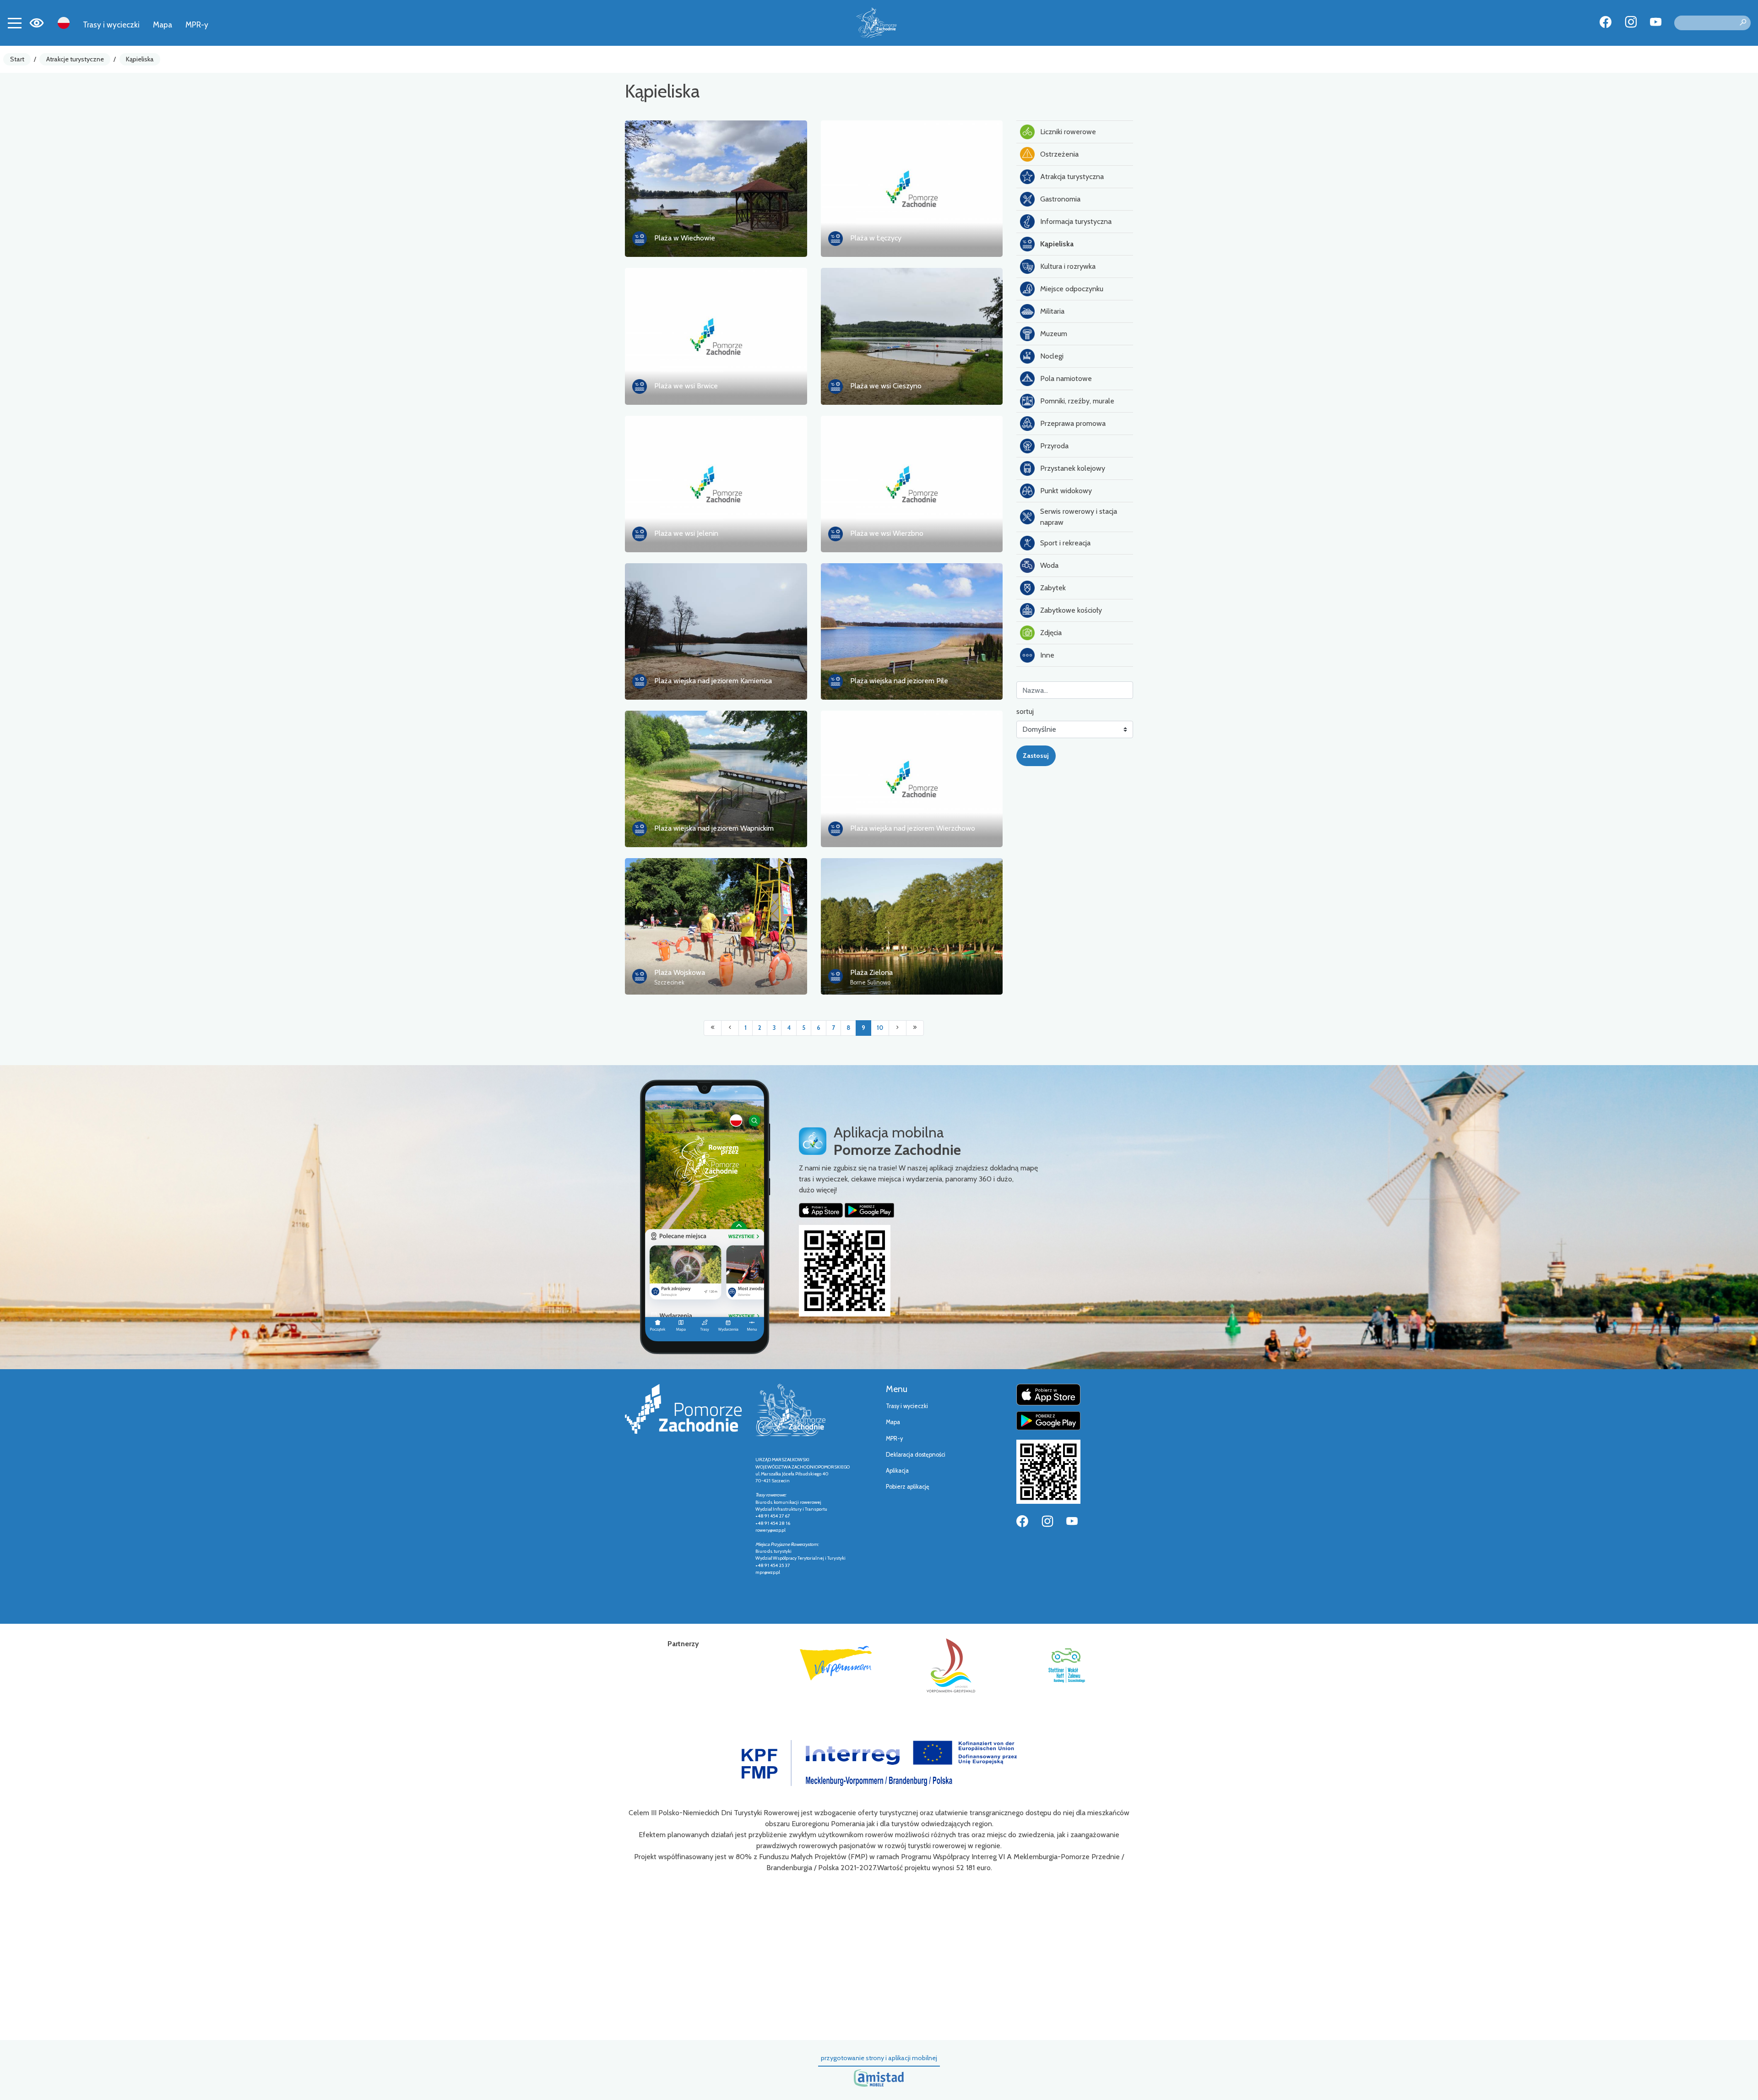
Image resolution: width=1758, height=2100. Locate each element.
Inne (1047, 655)
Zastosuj (1036, 756)
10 (880, 1028)
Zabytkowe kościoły (1071, 610)
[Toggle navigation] (15, 23)
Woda (1049, 565)
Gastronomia (1060, 199)
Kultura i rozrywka (1068, 266)
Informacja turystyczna (1076, 221)
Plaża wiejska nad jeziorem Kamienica (713, 681)
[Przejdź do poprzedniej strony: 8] (730, 1028)
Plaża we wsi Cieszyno (886, 386)
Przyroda (1054, 446)
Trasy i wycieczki (111, 24)
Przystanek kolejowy (1073, 468)
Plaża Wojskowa (680, 972)
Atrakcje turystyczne (75, 59)
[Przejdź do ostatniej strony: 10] (915, 1028)
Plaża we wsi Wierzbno (887, 533)
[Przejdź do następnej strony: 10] (898, 1028)
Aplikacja (897, 1471)
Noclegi (1052, 356)
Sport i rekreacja (1065, 543)
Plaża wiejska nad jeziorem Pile (899, 681)
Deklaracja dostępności (916, 1455)
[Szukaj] (1743, 23)
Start (17, 59)
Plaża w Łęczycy (876, 238)
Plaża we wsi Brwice (686, 386)
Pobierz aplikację (908, 1487)
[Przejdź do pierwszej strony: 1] (713, 1028)
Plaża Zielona (871, 972)
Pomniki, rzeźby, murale (1077, 401)
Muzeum (1054, 334)
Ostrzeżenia (1059, 154)
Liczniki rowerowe (1068, 132)
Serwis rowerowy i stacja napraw (1079, 517)
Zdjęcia (1051, 633)
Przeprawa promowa (1073, 423)
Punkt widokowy (1066, 491)
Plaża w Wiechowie (685, 238)
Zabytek (1053, 588)
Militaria (1052, 311)
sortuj (1025, 711)
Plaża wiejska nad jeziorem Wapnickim (714, 828)
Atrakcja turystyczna (1072, 177)
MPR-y (197, 24)
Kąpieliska (140, 59)
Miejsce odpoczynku (1072, 289)
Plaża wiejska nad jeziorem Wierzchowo (913, 828)
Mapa (163, 24)
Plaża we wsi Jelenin (686, 533)
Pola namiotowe (1066, 378)
